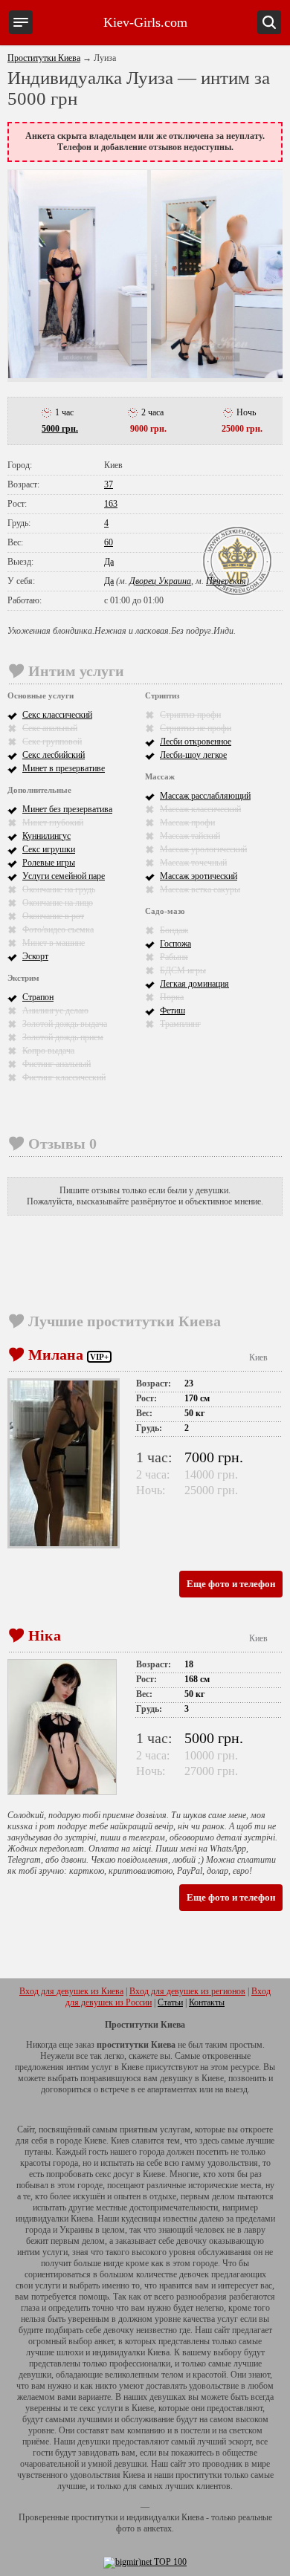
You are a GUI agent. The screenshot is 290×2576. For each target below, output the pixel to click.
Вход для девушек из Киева (71, 1991)
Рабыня (174, 957)
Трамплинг (180, 1024)
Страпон (38, 997)
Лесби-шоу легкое (193, 755)
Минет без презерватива (67, 809)
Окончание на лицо (58, 903)
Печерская (226, 581)
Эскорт (35, 956)
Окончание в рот (53, 916)
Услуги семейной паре (64, 876)
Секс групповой (52, 742)
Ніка (45, 1635)
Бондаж (174, 930)
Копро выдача (48, 1051)
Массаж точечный (193, 863)
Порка (172, 997)
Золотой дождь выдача (65, 1024)
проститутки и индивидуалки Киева (138, 2517)
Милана (56, 1354)
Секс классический (57, 715)
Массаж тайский (190, 836)
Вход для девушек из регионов (187, 1991)
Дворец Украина (160, 581)
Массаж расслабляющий (205, 796)
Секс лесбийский (54, 755)
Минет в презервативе (64, 768)
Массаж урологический (203, 849)
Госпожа (175, 944)
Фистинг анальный (57, 1064)
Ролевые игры (49, 863)
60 (109, 542)
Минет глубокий (53, 823)
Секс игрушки (49, 849)
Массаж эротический (199, 876)
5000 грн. (60, 429)
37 (109, 484)
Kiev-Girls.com (145, 22)
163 (111, 504)
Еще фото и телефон (231, 1584)
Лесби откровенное (196, 742)
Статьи (170, 2002)
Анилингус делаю (55, 1010)
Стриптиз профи (190, 715)
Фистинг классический (64, 1077)
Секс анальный (50, 728)
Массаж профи (187, 823)
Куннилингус (46, 836)
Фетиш (173, 1010)
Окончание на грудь (59, 889)
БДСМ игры (183, 970)
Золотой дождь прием (63, 1037)
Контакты (207, 2002)
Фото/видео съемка (58, 929)
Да (109, 562)
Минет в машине (54, 943)
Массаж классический (200, 809)
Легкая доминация (194, 984)
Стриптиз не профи (196, 728)
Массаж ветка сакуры (200, 889)
